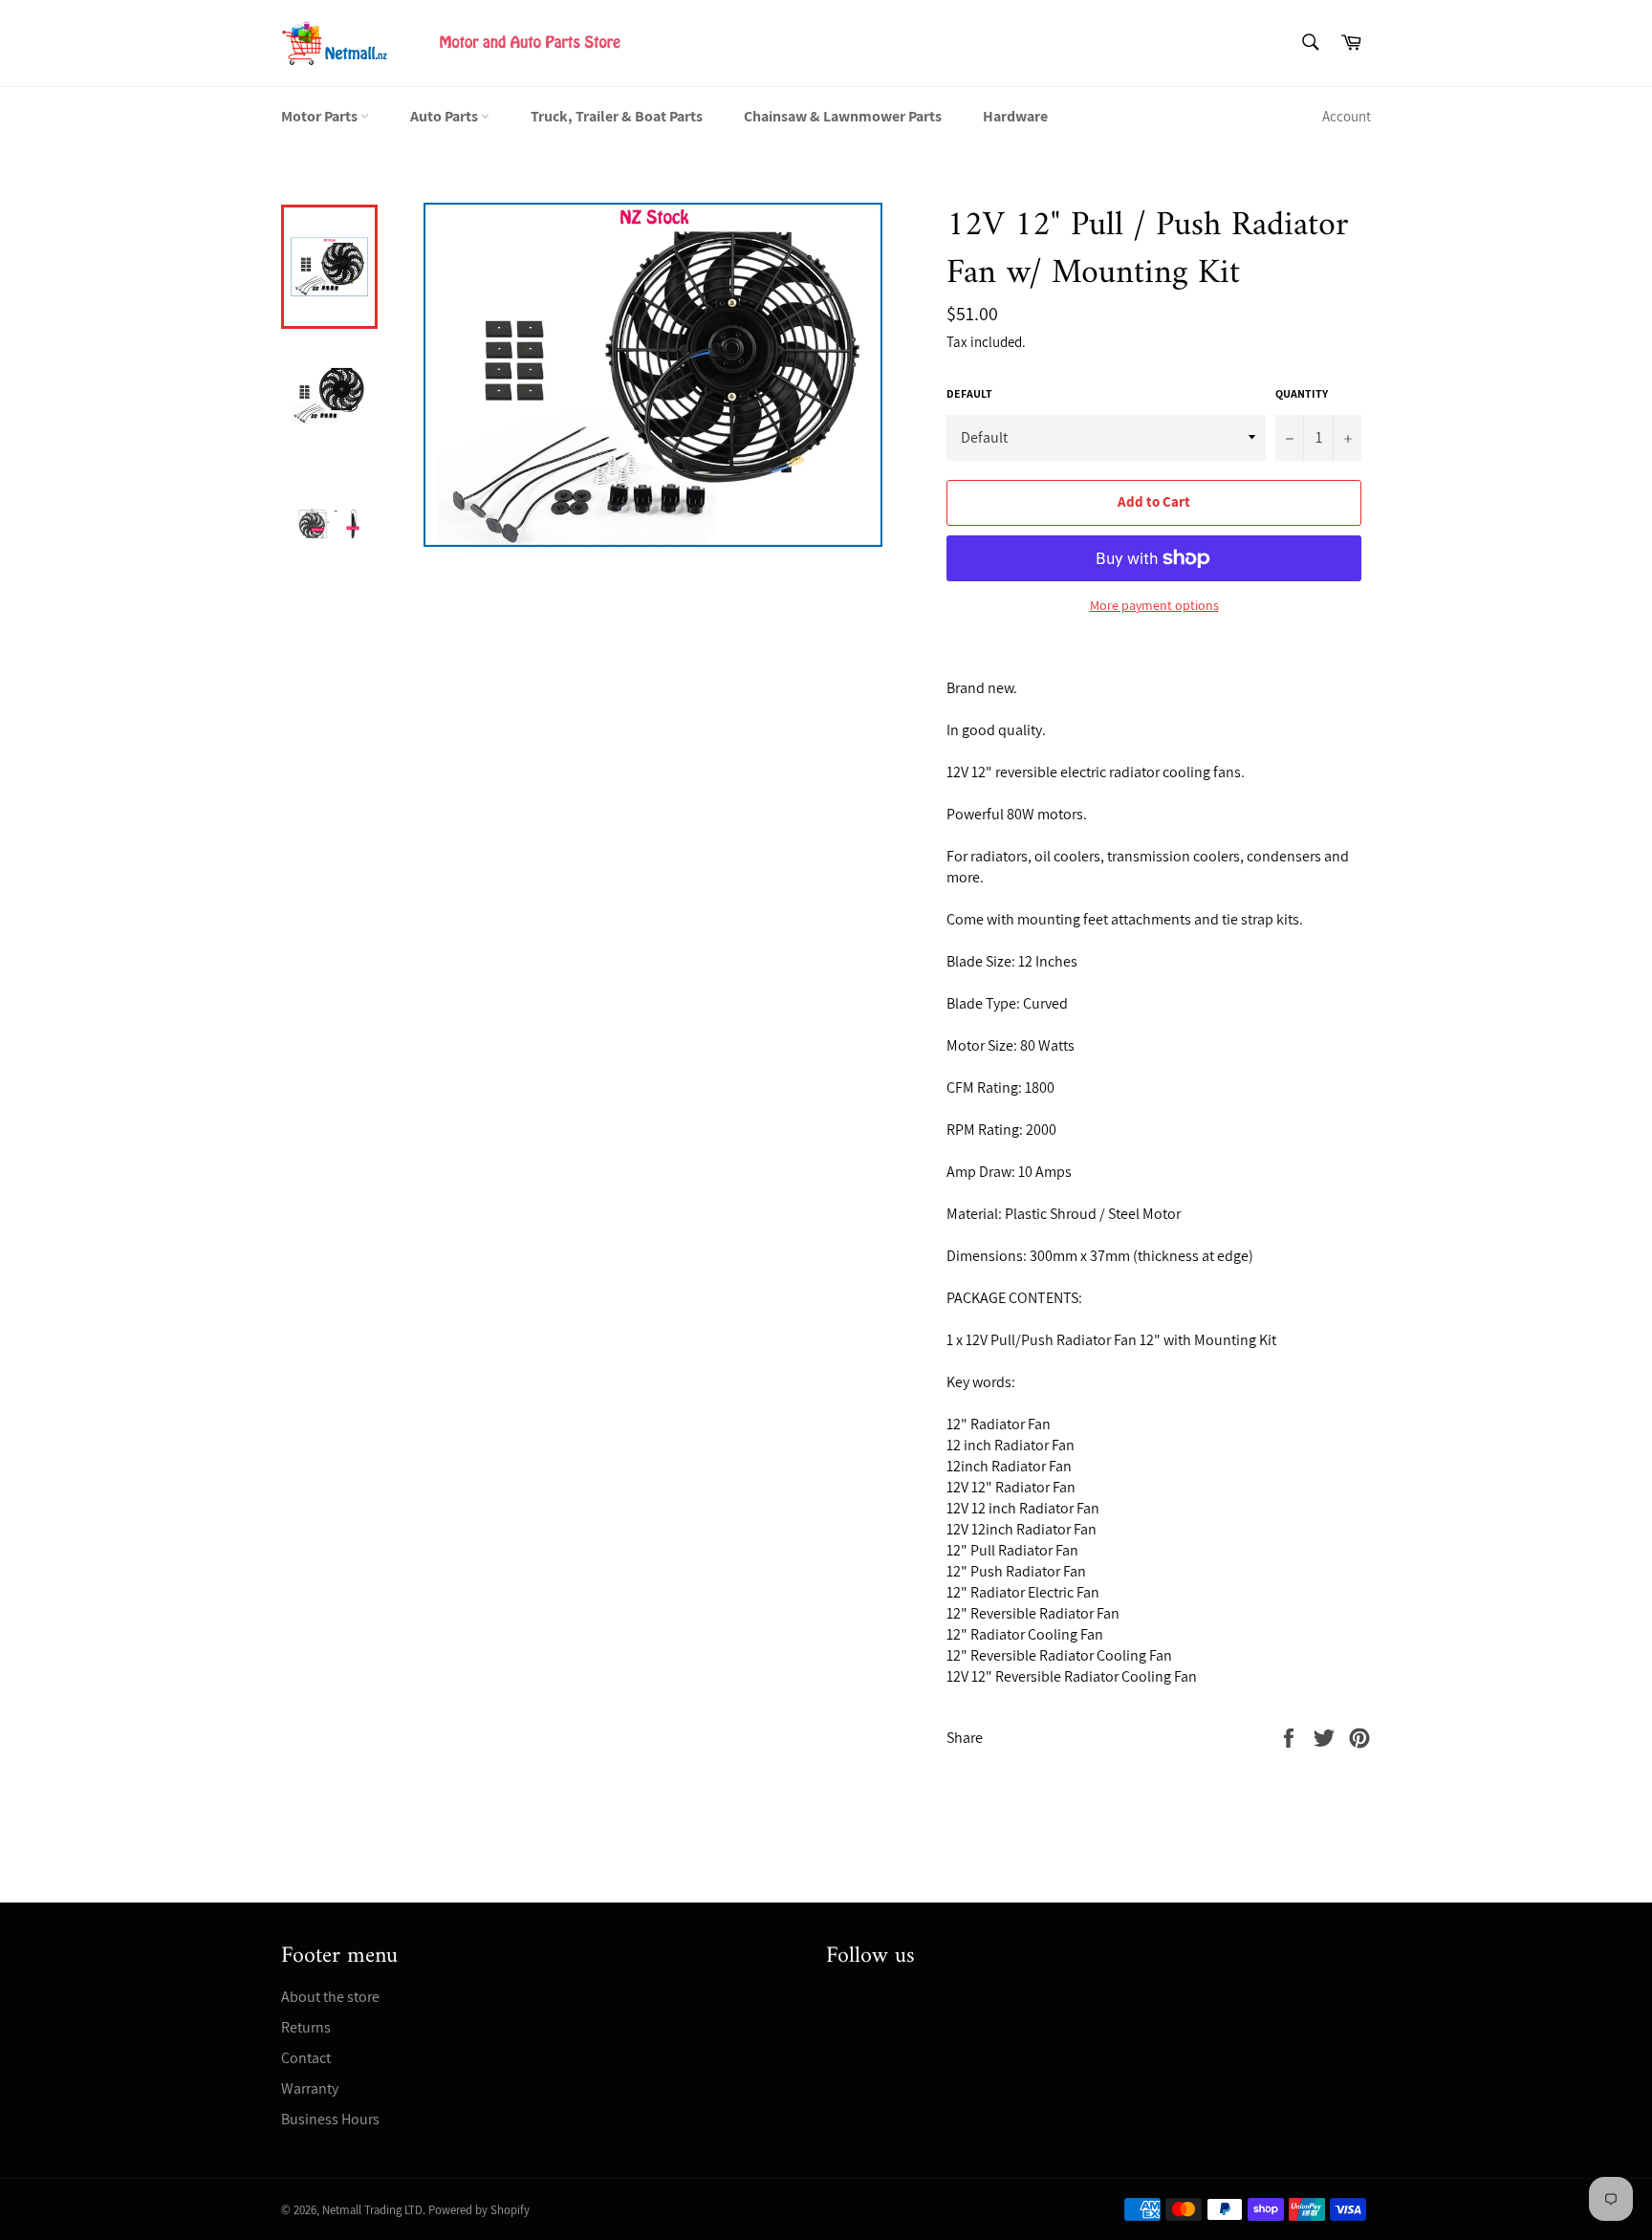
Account (1347, 116)
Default (969, 393)
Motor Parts (321, 116)
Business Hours (330, 2119)
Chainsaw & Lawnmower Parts (843, 116)
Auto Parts (446, 116)
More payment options (1154, 605)
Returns (306, 2027)
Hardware (1015, 116)
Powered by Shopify (479, 2210)
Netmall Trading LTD (372, 2210)
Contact (306, 2058)
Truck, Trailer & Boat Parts (617, 116)
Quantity (1302, 393)
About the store (330, 1997)
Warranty (310, 2088)
